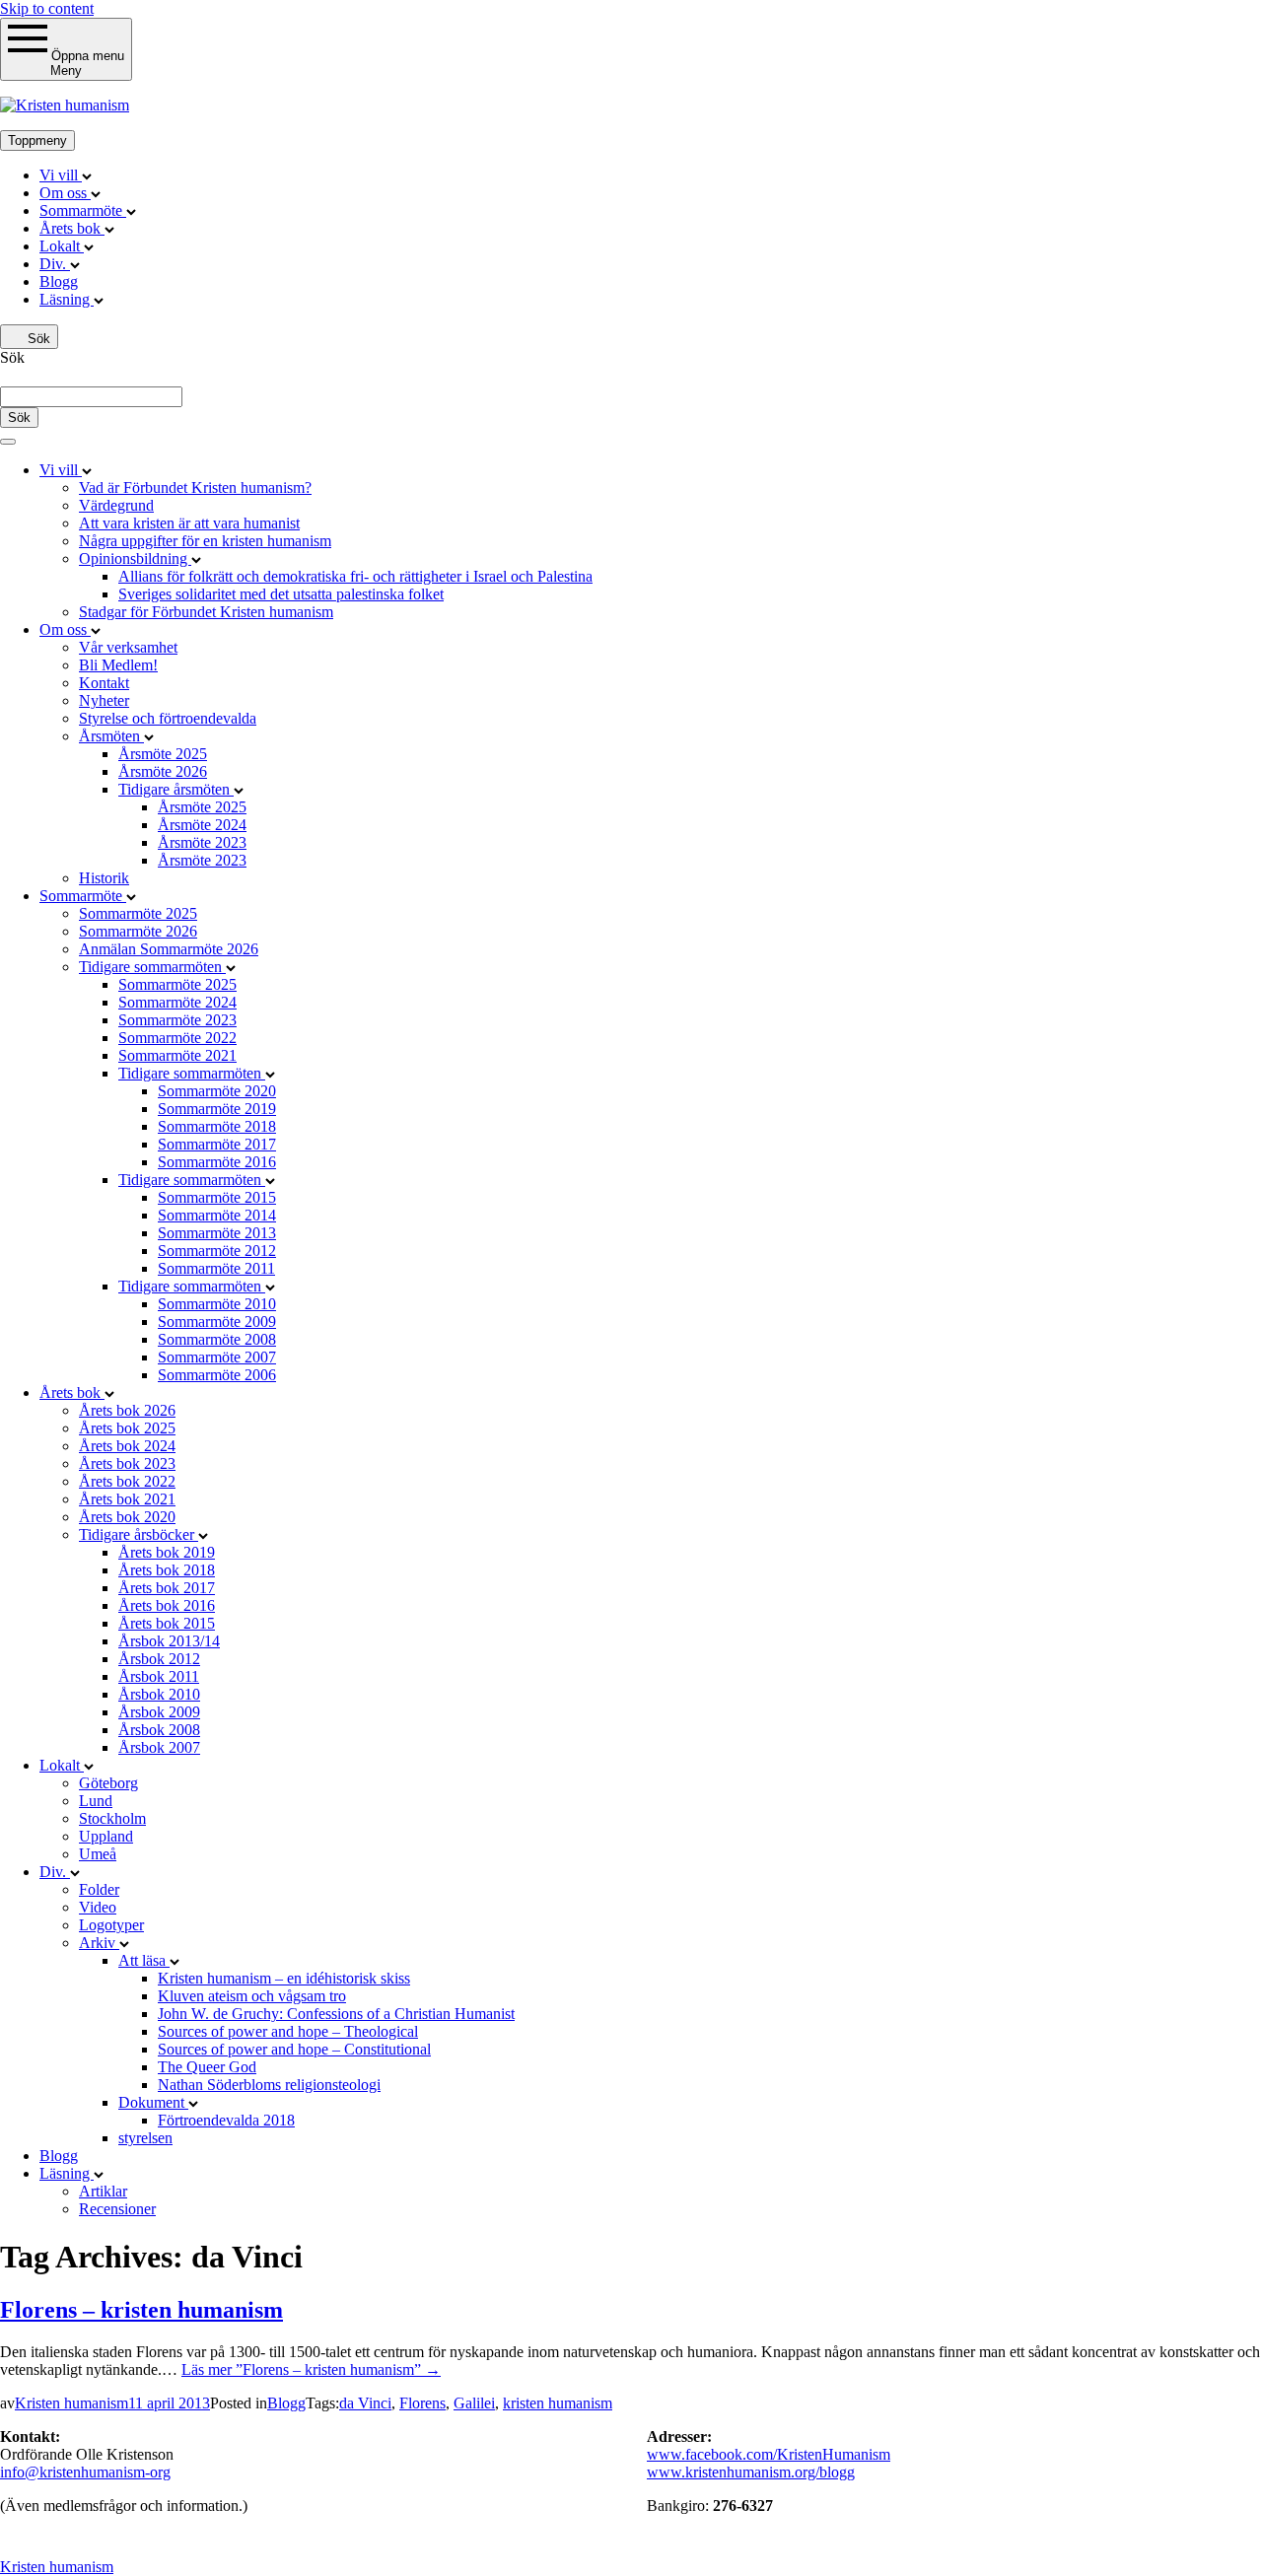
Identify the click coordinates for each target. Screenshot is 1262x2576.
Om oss (65, 193)
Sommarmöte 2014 (217, 1215)
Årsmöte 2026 (163, 771)
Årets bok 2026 (127, 1410)
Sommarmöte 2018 (217, 1126)
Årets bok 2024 (127, 1446)
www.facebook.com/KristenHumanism (769, 2454)
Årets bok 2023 (127, 1463)
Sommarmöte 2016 (217, 1162)
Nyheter (104, 700)
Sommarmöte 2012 (217, 1251)
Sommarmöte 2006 (217, 1375)
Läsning (67, 299)
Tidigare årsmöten (176, 789)
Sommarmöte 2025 (138, 913)
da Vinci (365, 2403)
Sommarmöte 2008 (217, 1339)
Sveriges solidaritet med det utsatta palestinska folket (281, 594)
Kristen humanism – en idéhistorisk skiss (284, 1978)
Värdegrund (116, 505)
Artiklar (103, 2191)
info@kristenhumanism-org (85, 2472)
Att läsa (144, 1960)
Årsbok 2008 (159, 1730)
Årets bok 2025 (127, 1428)
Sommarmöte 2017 (217, 1144)
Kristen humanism (71, 2403)
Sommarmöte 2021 (177, 1055)
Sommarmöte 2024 (177, 1002)
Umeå (98, 1854)
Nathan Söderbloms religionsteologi (269, 2085)
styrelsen (145, 2138)
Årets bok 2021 (127, 1499)
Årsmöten (111, 736)
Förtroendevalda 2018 (226, 2120)
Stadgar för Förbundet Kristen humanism (206, 612)
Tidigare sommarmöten (152, 967)
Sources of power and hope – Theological (288, 2031)
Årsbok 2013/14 (169, 1641)
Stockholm (112, 1818)
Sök (37, 339)
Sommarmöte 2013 (217, 1233)
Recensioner (117, 2209)
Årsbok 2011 (159, 1676)
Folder (99, 1889)
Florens (422, 2403)
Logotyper (111, 1925)
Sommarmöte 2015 (217, 1197)
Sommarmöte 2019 (217, 1109)
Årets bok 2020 (127, 1517)
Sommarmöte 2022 (177, 1038)
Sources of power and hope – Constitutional (294, 2049)
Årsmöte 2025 (163, 754)
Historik (104, 878)
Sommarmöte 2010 (217, 1304)
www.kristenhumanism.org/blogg (751, 2472)
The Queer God (207, 2067)
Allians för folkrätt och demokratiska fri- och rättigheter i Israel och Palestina (355, 576)
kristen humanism (558, 2403)
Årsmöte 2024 (202, 825)
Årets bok (72, 228)
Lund (96, 1801)
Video (98, 1907)
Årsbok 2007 (159, 1747)
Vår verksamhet (128, 647)
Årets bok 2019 (167, 1552)
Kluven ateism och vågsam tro (252, 1996)
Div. (55, 264)
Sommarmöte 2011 (216, 1268)
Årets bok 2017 (167, 1588)
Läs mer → (311, 2369)
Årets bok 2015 (167, 1623)
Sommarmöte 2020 (217, 1091)
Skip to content (47, 8)
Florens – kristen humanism (141, 2310)
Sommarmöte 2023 (177, 1020)
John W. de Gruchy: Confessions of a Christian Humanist (336, 2014)
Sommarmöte (83, 210)
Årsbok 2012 (159, 1659)
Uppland (106, 1836)
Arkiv (99, 1943)
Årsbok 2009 (159, 1712)
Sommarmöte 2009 (217, 1322)
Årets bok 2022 (127, 1481)
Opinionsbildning (135, 558)
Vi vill (61, 175)
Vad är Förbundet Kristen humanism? (195, 487)
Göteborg (108, 1783)
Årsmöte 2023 (202, 842)
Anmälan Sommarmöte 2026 (169, 949)
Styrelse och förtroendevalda (168, 718)
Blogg (59, 281)
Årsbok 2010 (159, 1694)
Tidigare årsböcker (139, 1534)
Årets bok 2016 (167, 1605)
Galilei (474, 2403)
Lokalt (62, 246)
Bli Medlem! (118, 665)
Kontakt (104, 683)
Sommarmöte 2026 (138, 931)
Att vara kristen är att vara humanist (189, 523)
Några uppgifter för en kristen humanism (205, 541)
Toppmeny (37, 140)
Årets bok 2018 (167, 1570)
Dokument (153, 2102)
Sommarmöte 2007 (217, 1357)
